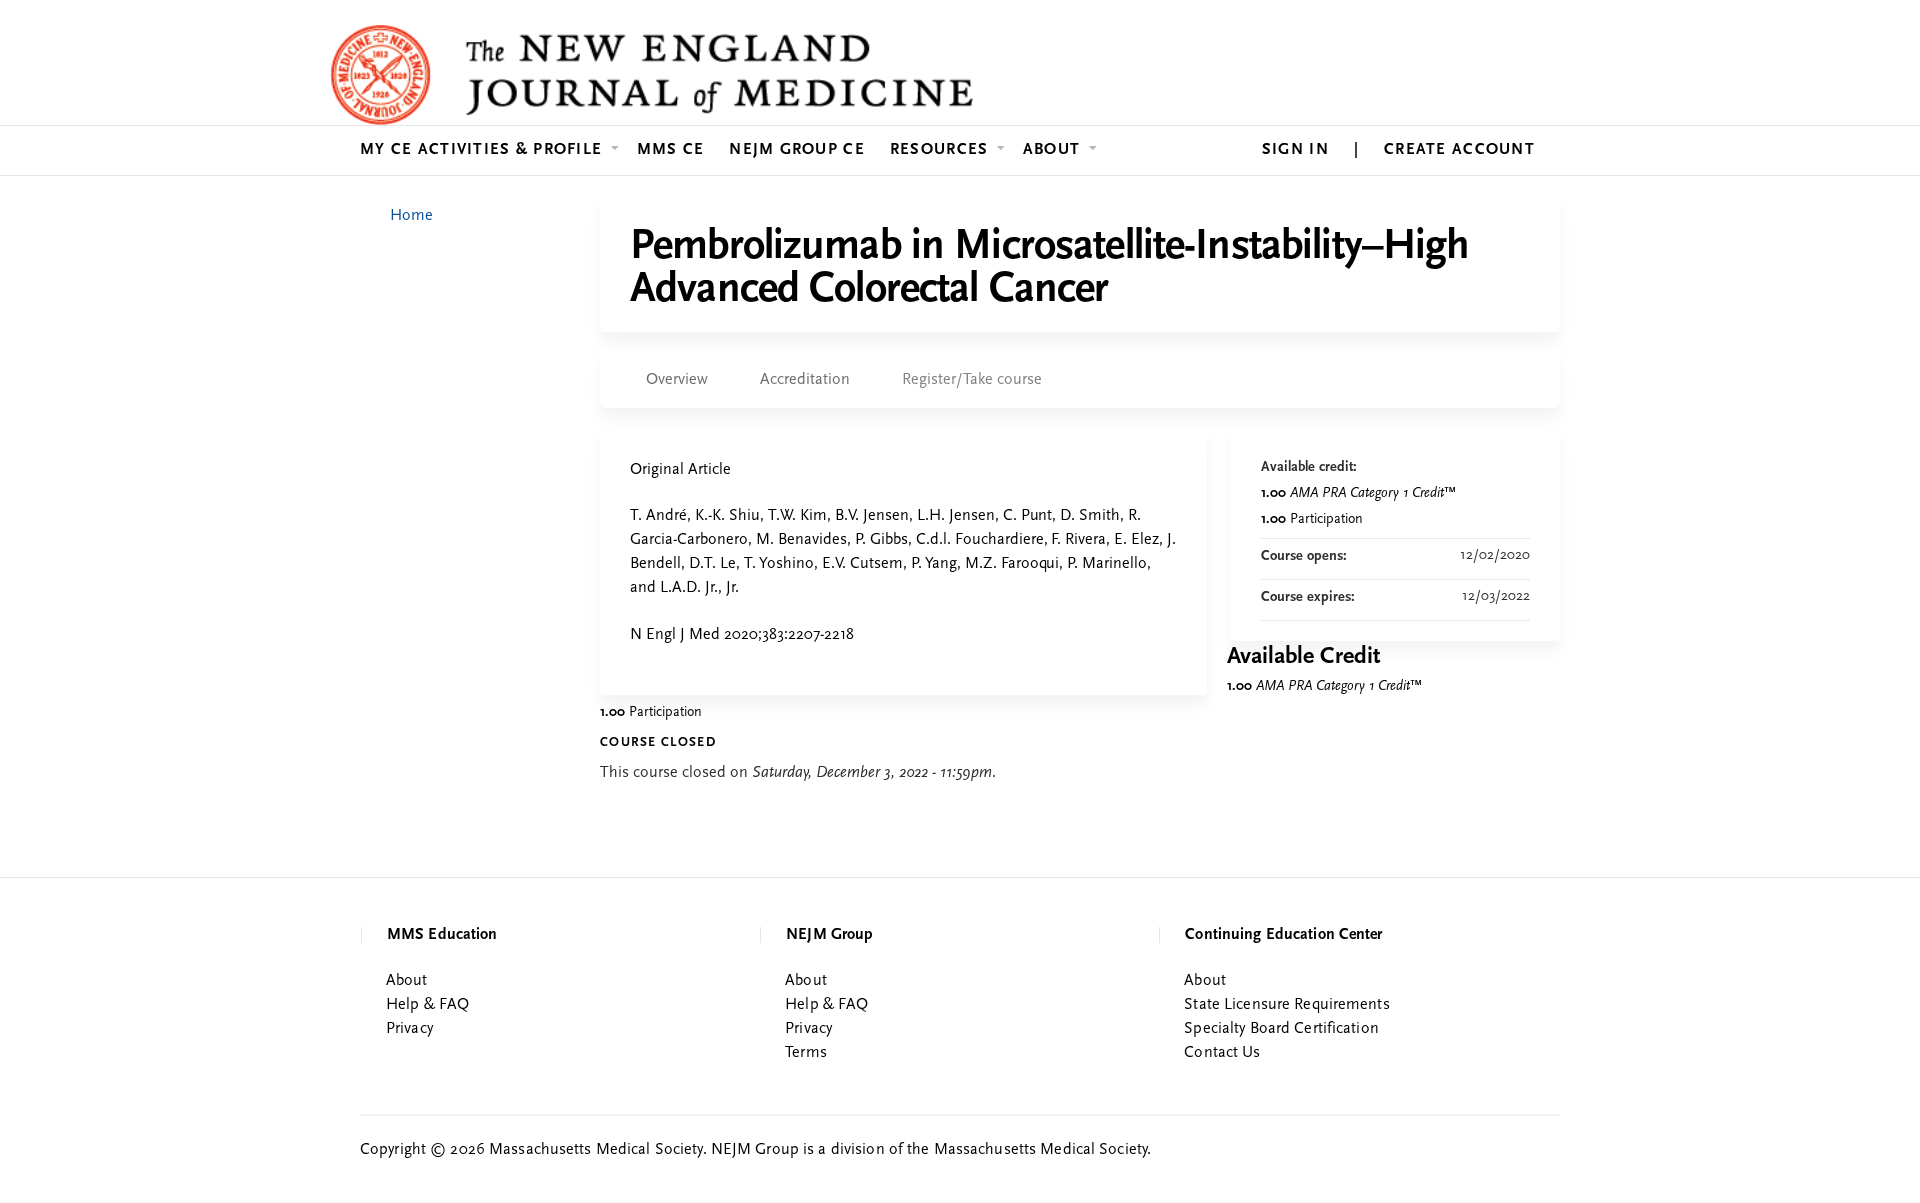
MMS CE (671, 150)
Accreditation (805, 380)
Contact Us (1222, 1053)
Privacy (409, 1029)
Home (411, 216)
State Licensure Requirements (1286, 1005)
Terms (806, 1053)
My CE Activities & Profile (481, 150)
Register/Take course (972, 380)
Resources (939, 150)
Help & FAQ (427, 1005)
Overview (677, 380)
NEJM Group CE (797, 150)
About (1051, 150)
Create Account (1459, 150)
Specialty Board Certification (1281, 1029)
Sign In (1295, 150)
